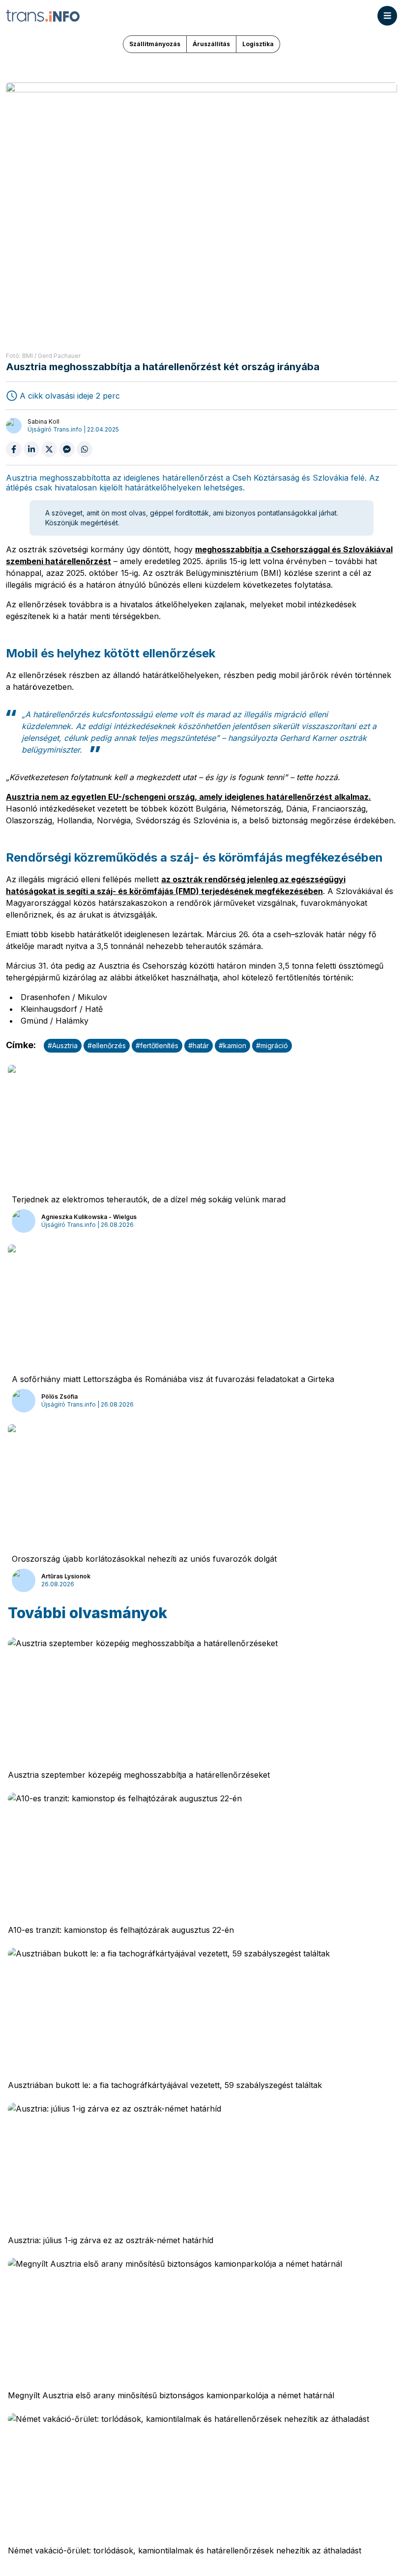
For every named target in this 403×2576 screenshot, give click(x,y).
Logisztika (258, 44)
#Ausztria (63, 1045)
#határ (199, 1045)
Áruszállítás (211, 44)
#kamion (232, 1045)
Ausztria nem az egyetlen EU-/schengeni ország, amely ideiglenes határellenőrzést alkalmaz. (188, 797)
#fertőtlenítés (157, 1045)
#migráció (272, 1045)
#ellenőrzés (107, 1045)
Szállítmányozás (155, 44)
